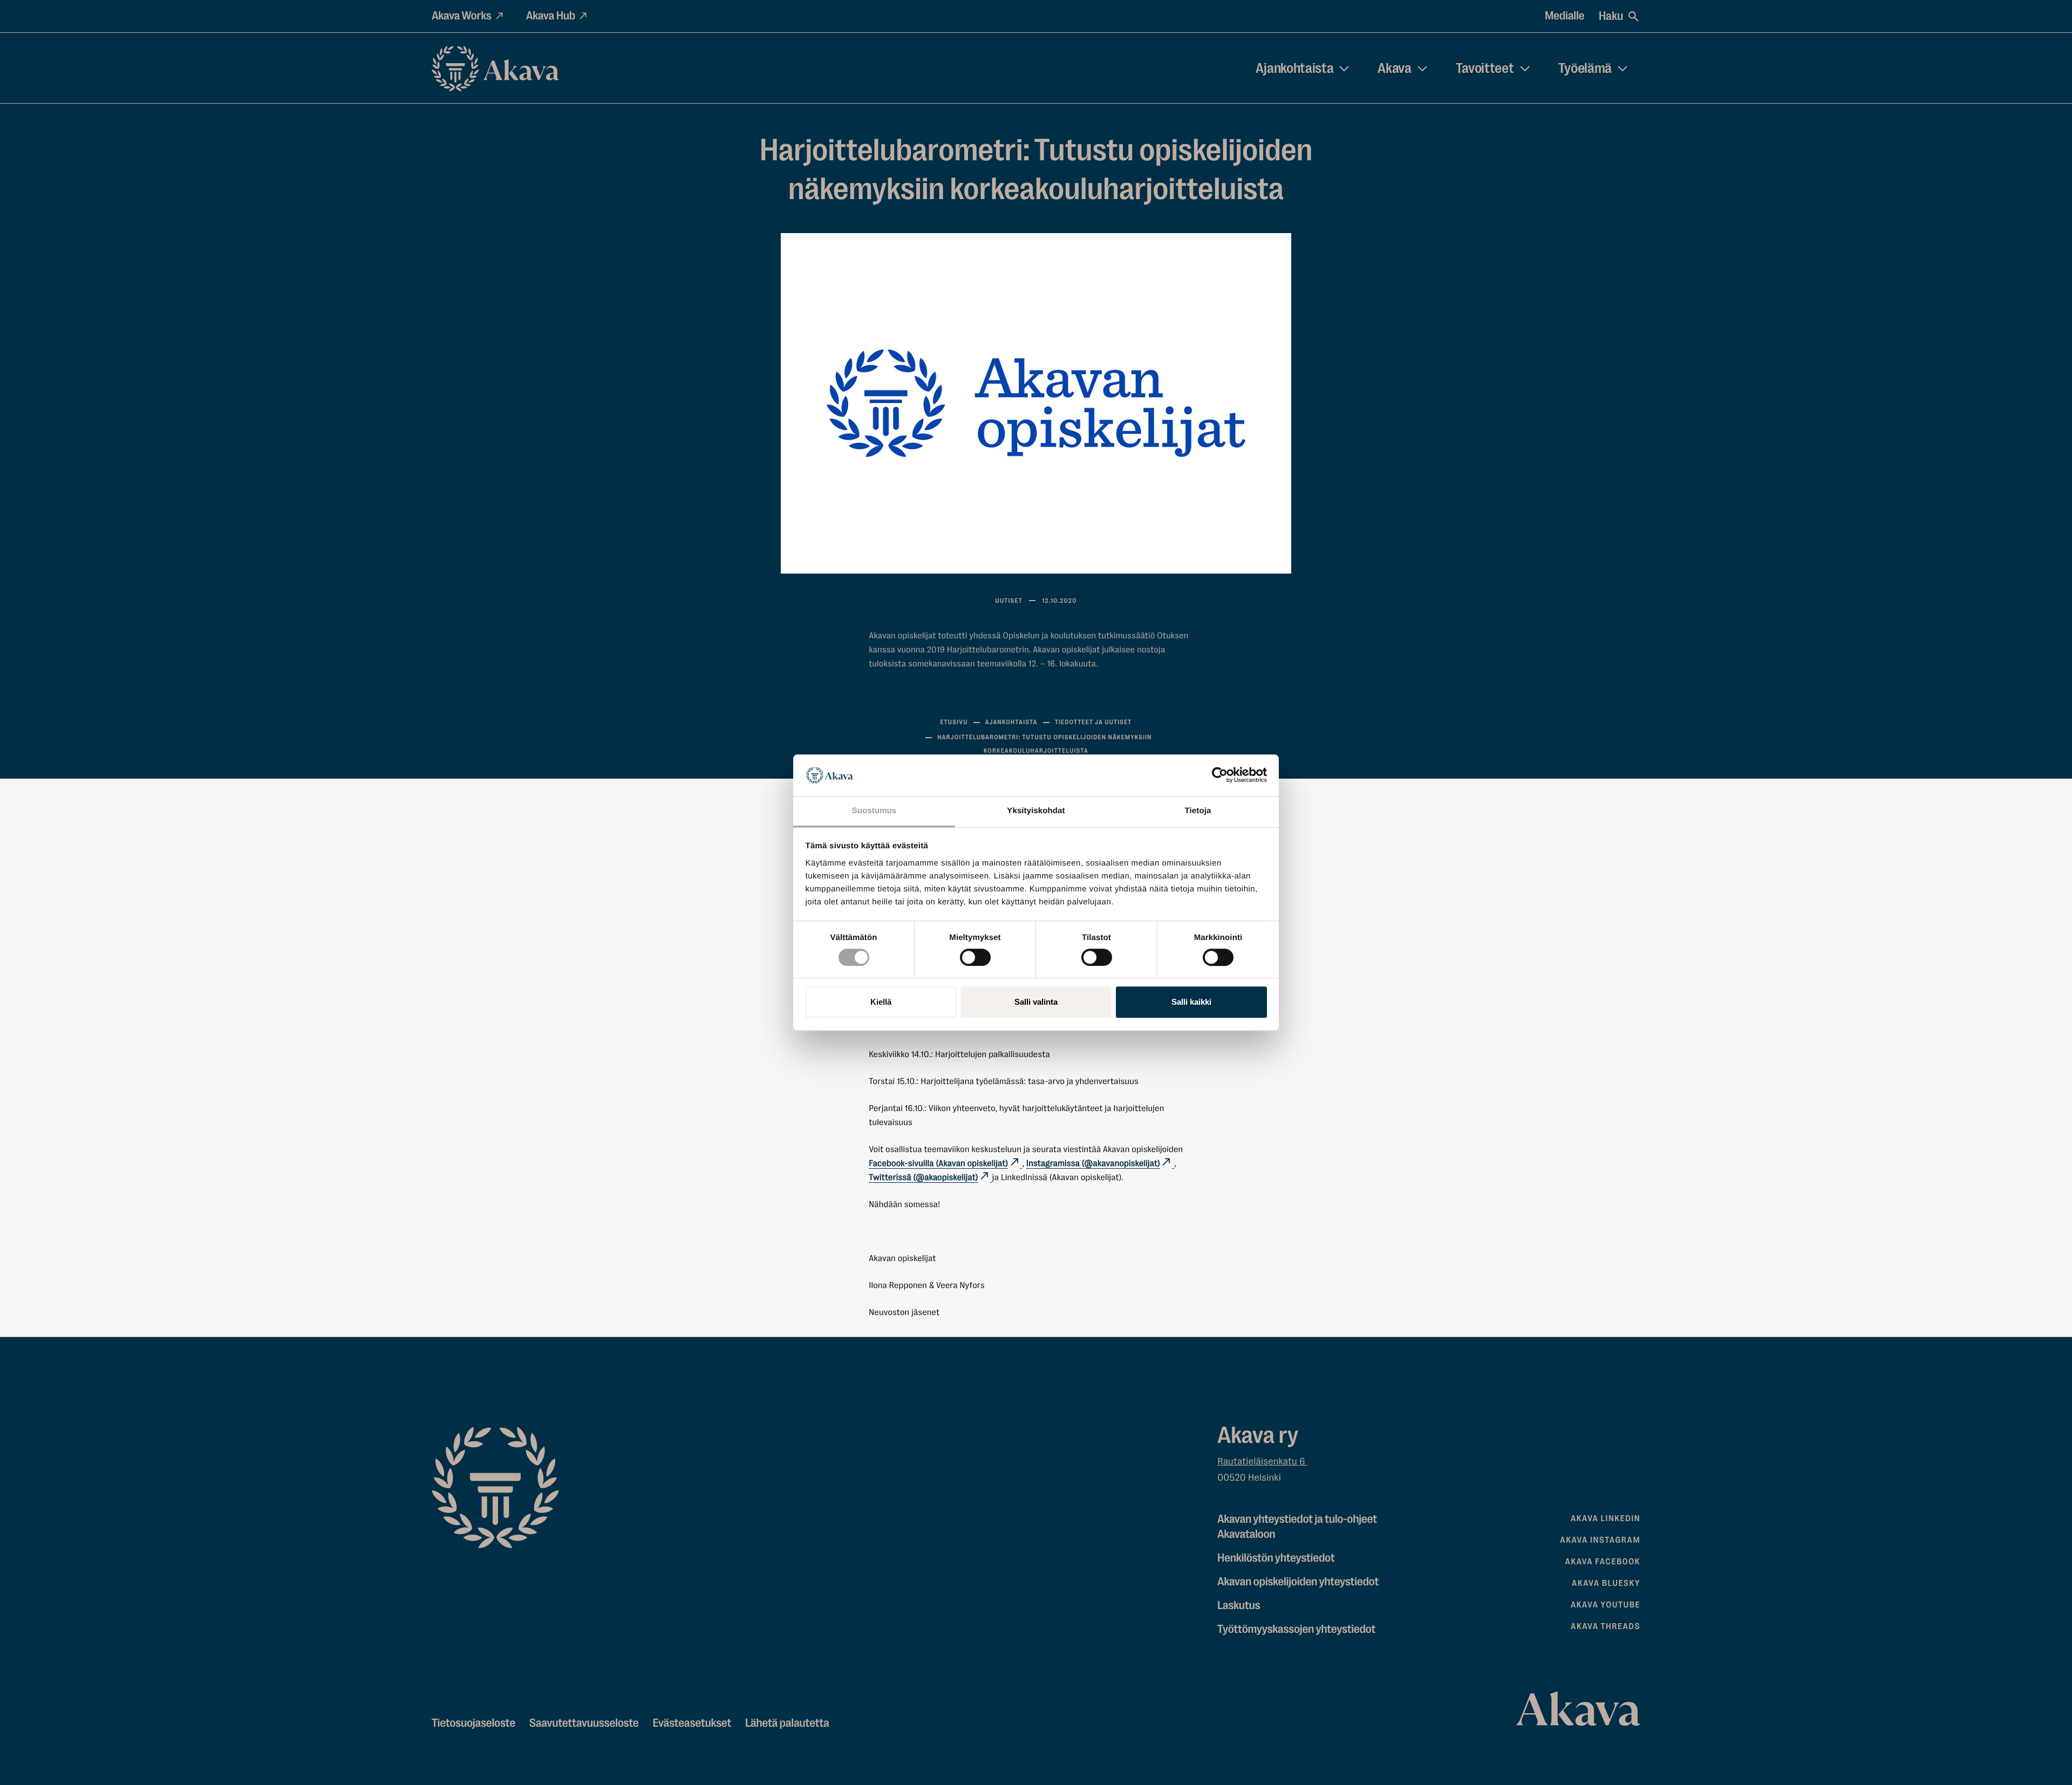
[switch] (975, 955)
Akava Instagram (1600, 1540)
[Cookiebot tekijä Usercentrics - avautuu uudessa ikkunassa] (1220, 775)
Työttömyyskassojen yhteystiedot (1296, 1629)
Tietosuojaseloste (473, 1723)
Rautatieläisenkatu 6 (1262, 1462)
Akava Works (462, 16)
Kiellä (881, 1002)
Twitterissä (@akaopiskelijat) (923, 1177)
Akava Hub (551, 16)
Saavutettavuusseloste (584, 1723)
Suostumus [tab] (874, 811)
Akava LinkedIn (1606, 1518)
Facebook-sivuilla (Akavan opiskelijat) (938, 1163)
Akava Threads (1606, 1626)
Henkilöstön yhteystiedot (1276, 1558)
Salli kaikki (1191, 1002)
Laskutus (1239, 1606)
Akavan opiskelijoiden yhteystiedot (1298, 1582)
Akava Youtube (1606, 1605)
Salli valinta (1036, 1002)
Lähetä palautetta (787, 1723)
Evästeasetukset (692, 1723)
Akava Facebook (1603, 1562)
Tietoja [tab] (1198, 811)
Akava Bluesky (1606, 1583)
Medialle (1565, 16)
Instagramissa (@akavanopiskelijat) (1093, 1163)
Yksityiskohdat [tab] (1036, 811)
